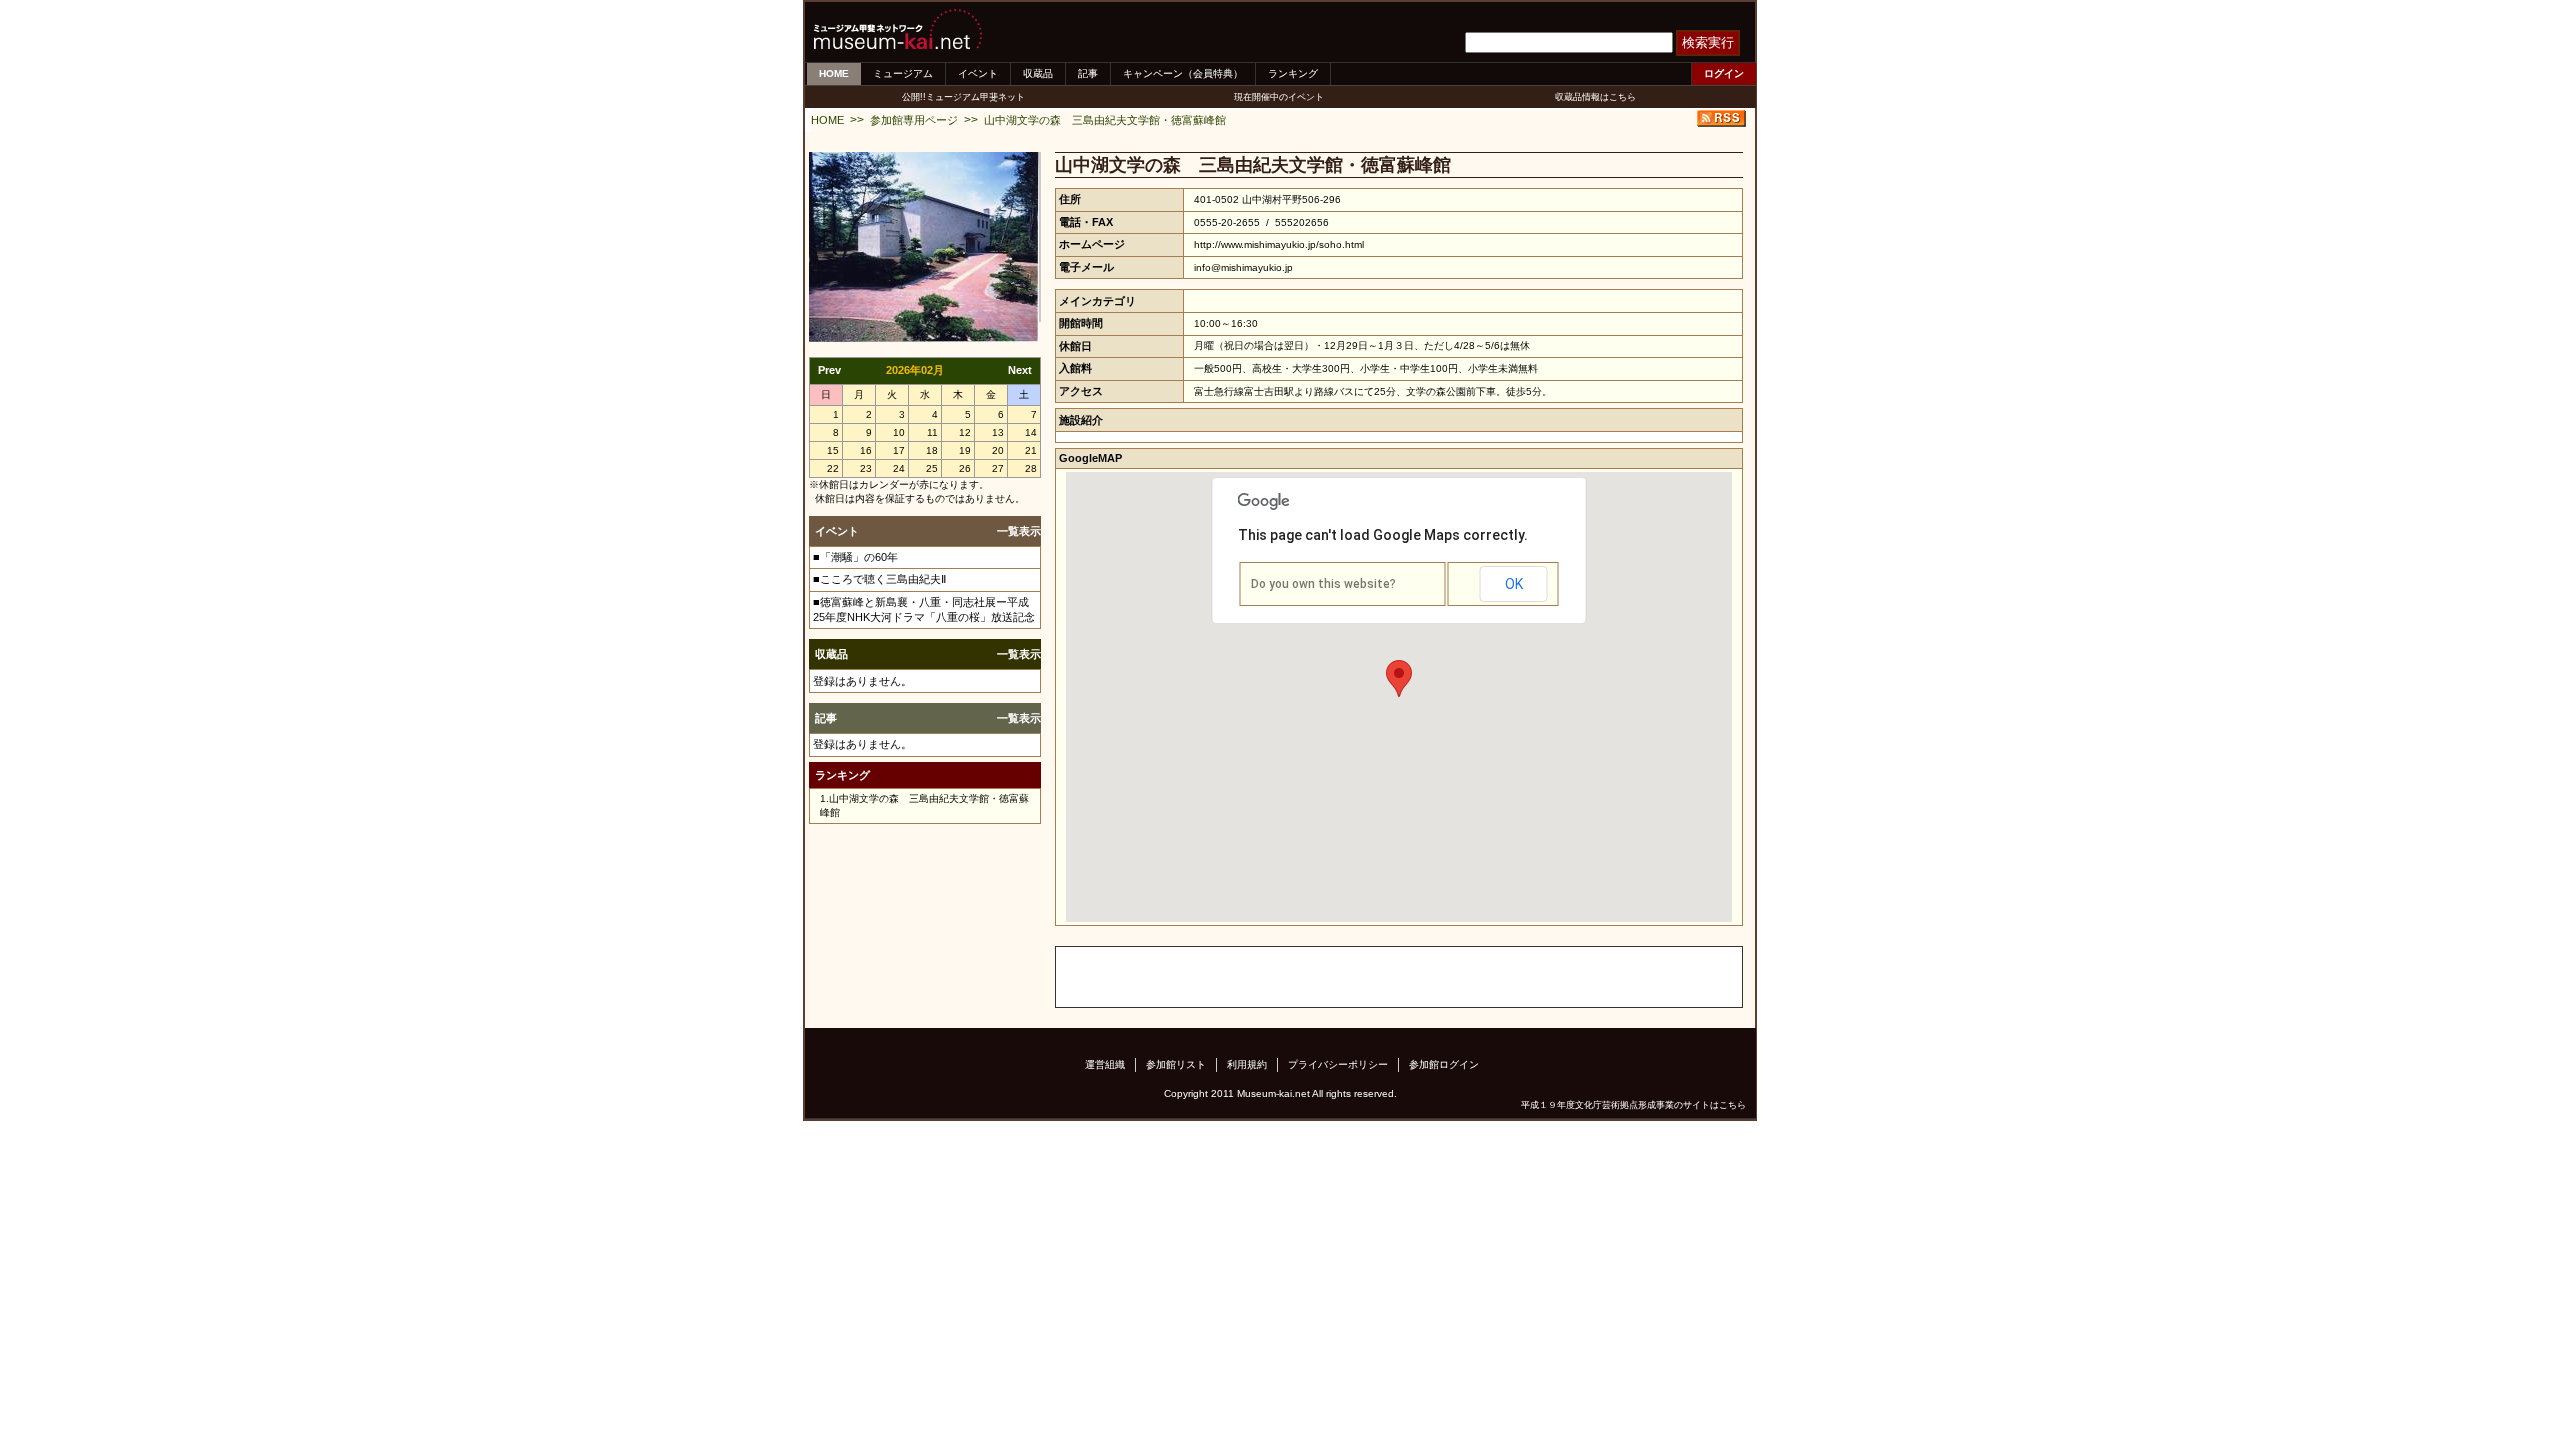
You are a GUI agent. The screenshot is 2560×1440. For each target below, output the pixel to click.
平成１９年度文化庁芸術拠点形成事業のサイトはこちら (1633, 1105)
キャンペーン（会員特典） (1183, 73)
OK (1514, 584)
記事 (1088, 73)
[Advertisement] (1290, 977)
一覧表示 (1019, 531)
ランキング (1293, 73)
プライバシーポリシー (1338, 1064)
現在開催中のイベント (1279, 97)
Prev (829, 370)
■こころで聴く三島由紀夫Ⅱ (879, 579)
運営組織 (1105, 1064)
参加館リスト (1176, 1064)
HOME (834, 73)
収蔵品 (1038, 73)
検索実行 (1708, 42)
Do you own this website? (1323, 584)
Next (1020, 370)
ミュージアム (903, 73)
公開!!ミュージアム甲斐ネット (963, 97)
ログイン (1724, 73)
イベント (978, 73)
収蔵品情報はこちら (1595, 97)
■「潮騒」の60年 (855, 557)
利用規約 (1247, 1064)
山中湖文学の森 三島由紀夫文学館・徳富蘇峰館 (1105, 120)
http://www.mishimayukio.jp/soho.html (1279, 244)
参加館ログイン (1444, 1064)
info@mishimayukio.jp (1243, 267)
